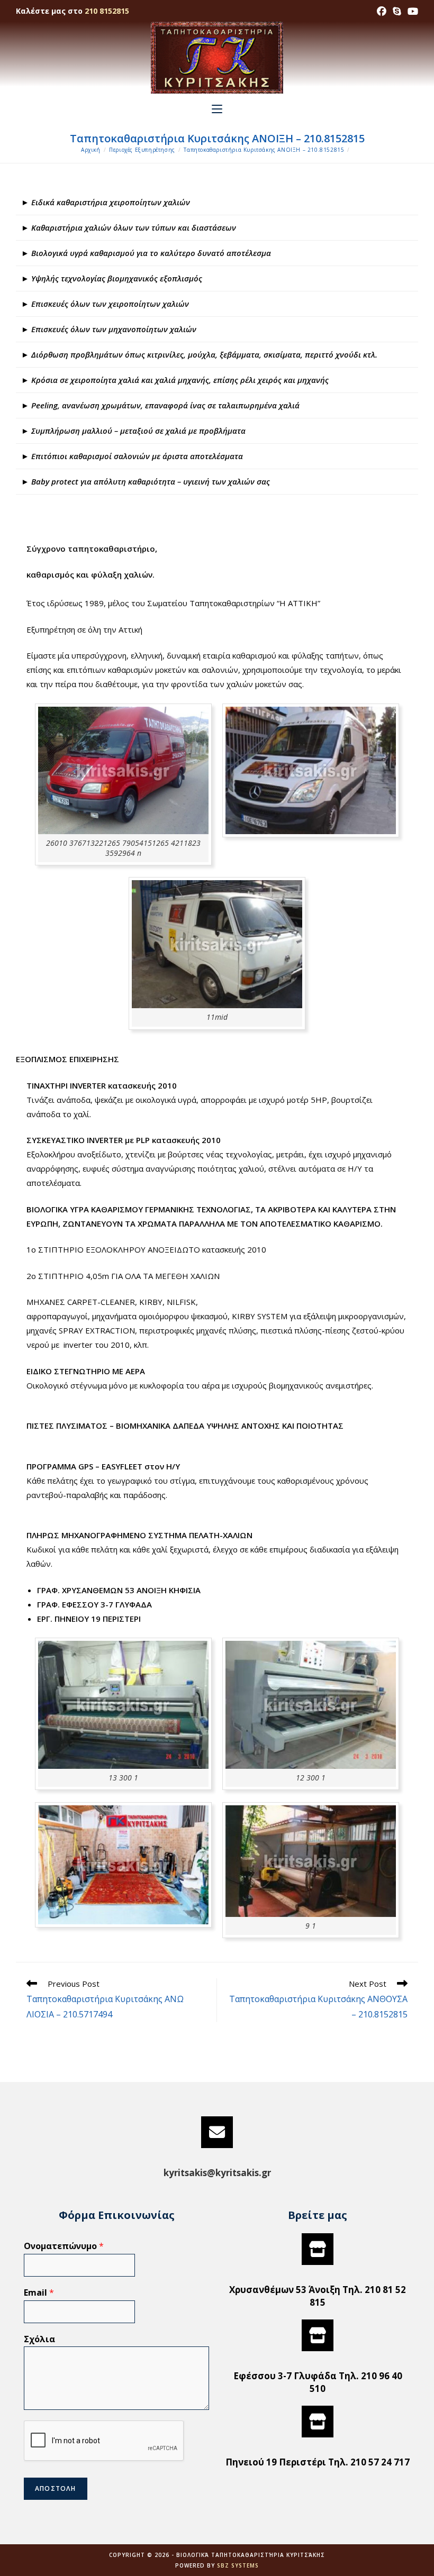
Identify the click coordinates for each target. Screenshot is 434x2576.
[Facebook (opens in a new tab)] (382, 11)
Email (39, 2293)
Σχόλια (39, 2339)
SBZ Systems (238, 2565)
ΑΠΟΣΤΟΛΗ (56, 2488)
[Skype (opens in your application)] (397, 11)
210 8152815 (107, 11)
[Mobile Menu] (217, 109)
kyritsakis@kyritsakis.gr (217, 2173)
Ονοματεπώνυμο (64, 2246)
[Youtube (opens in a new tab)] (411, 11)
